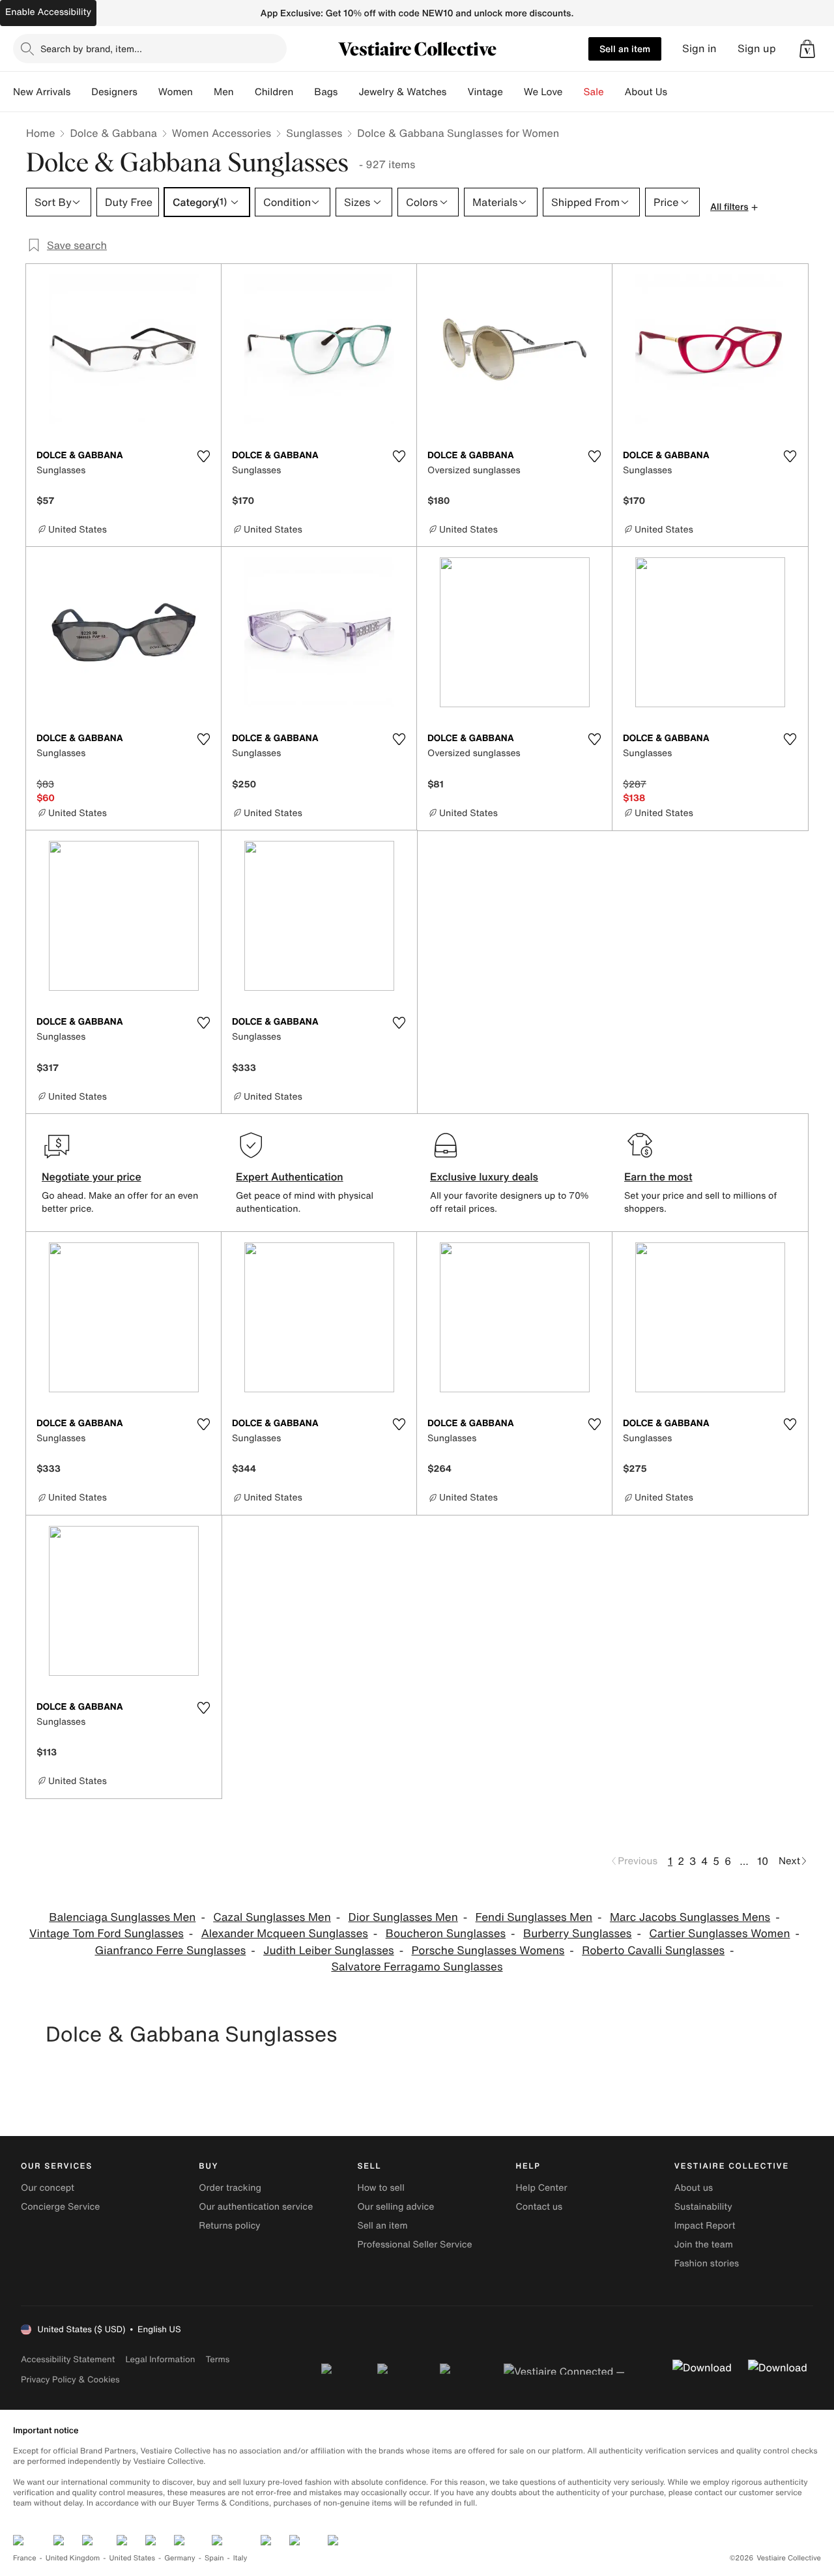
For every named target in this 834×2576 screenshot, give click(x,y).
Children (274, 92)
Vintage (485, 92)
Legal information (160, 2359)
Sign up (757, 49)
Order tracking (230, 2188)
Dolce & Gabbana (113, 133)
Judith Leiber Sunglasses (329, 1951)
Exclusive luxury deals (484, 1177)
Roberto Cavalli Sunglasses (653, 1951)
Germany (180, 2558)
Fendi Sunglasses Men (534, 1917)
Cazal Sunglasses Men (272, 1917)
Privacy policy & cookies (70, 2379)
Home (40, 133)
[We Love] (573, 92)
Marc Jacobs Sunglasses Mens (690, 1917)
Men (224, 92)
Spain (214, 2558)
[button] (807, 49)
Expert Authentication (290, 1177)
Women (176, 92)
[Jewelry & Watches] (457, 92)
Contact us (539, 2207)
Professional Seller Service (414, 2245)
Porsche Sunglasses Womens (488, 1951)
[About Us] (678, 92)
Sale (594, 92)
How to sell (381, 2188)
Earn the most (658, 1177)
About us (694, 2188)
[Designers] (148, 92)
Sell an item (625, 49)
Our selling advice (395, 2207)
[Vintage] (513, 92)
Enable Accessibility (48, 12)
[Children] (304, 92)
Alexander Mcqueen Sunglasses (285, 1934)
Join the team (704, 2245)
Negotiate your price (92, 1177)
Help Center (542, 2188)
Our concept (48, 2188)
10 (763, 1861)
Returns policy (229, 2226)
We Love (543, 92)
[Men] (244, 92)
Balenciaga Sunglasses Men (122, 1917)
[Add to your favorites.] (203, 456)
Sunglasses (314, 133)
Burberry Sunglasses (578, 1934)
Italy (240, 2558)
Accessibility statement (68, 2359)
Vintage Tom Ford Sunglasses (107, 1934)
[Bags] (348, 92)
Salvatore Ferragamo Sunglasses (417, 1967)
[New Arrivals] (81, 92)
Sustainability (703, 2207)
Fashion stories (707, 2263)
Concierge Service (60, 2207)
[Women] (203, 92)
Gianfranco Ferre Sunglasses (170, 1951)
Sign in (699, 49)
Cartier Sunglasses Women (719, 1934)
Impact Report (705, 2226)
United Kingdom (73, 2558)
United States (133, 2558)
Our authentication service (256, 2207)
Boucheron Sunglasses (446, 1934)
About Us (646, 92)
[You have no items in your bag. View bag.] (807, 49)
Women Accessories (222, 133)
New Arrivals (42, 92)
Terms (217, 2359)
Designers (114, 92)
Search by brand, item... (91, 49)
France (25, 2558)
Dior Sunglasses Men (403, 1917)
